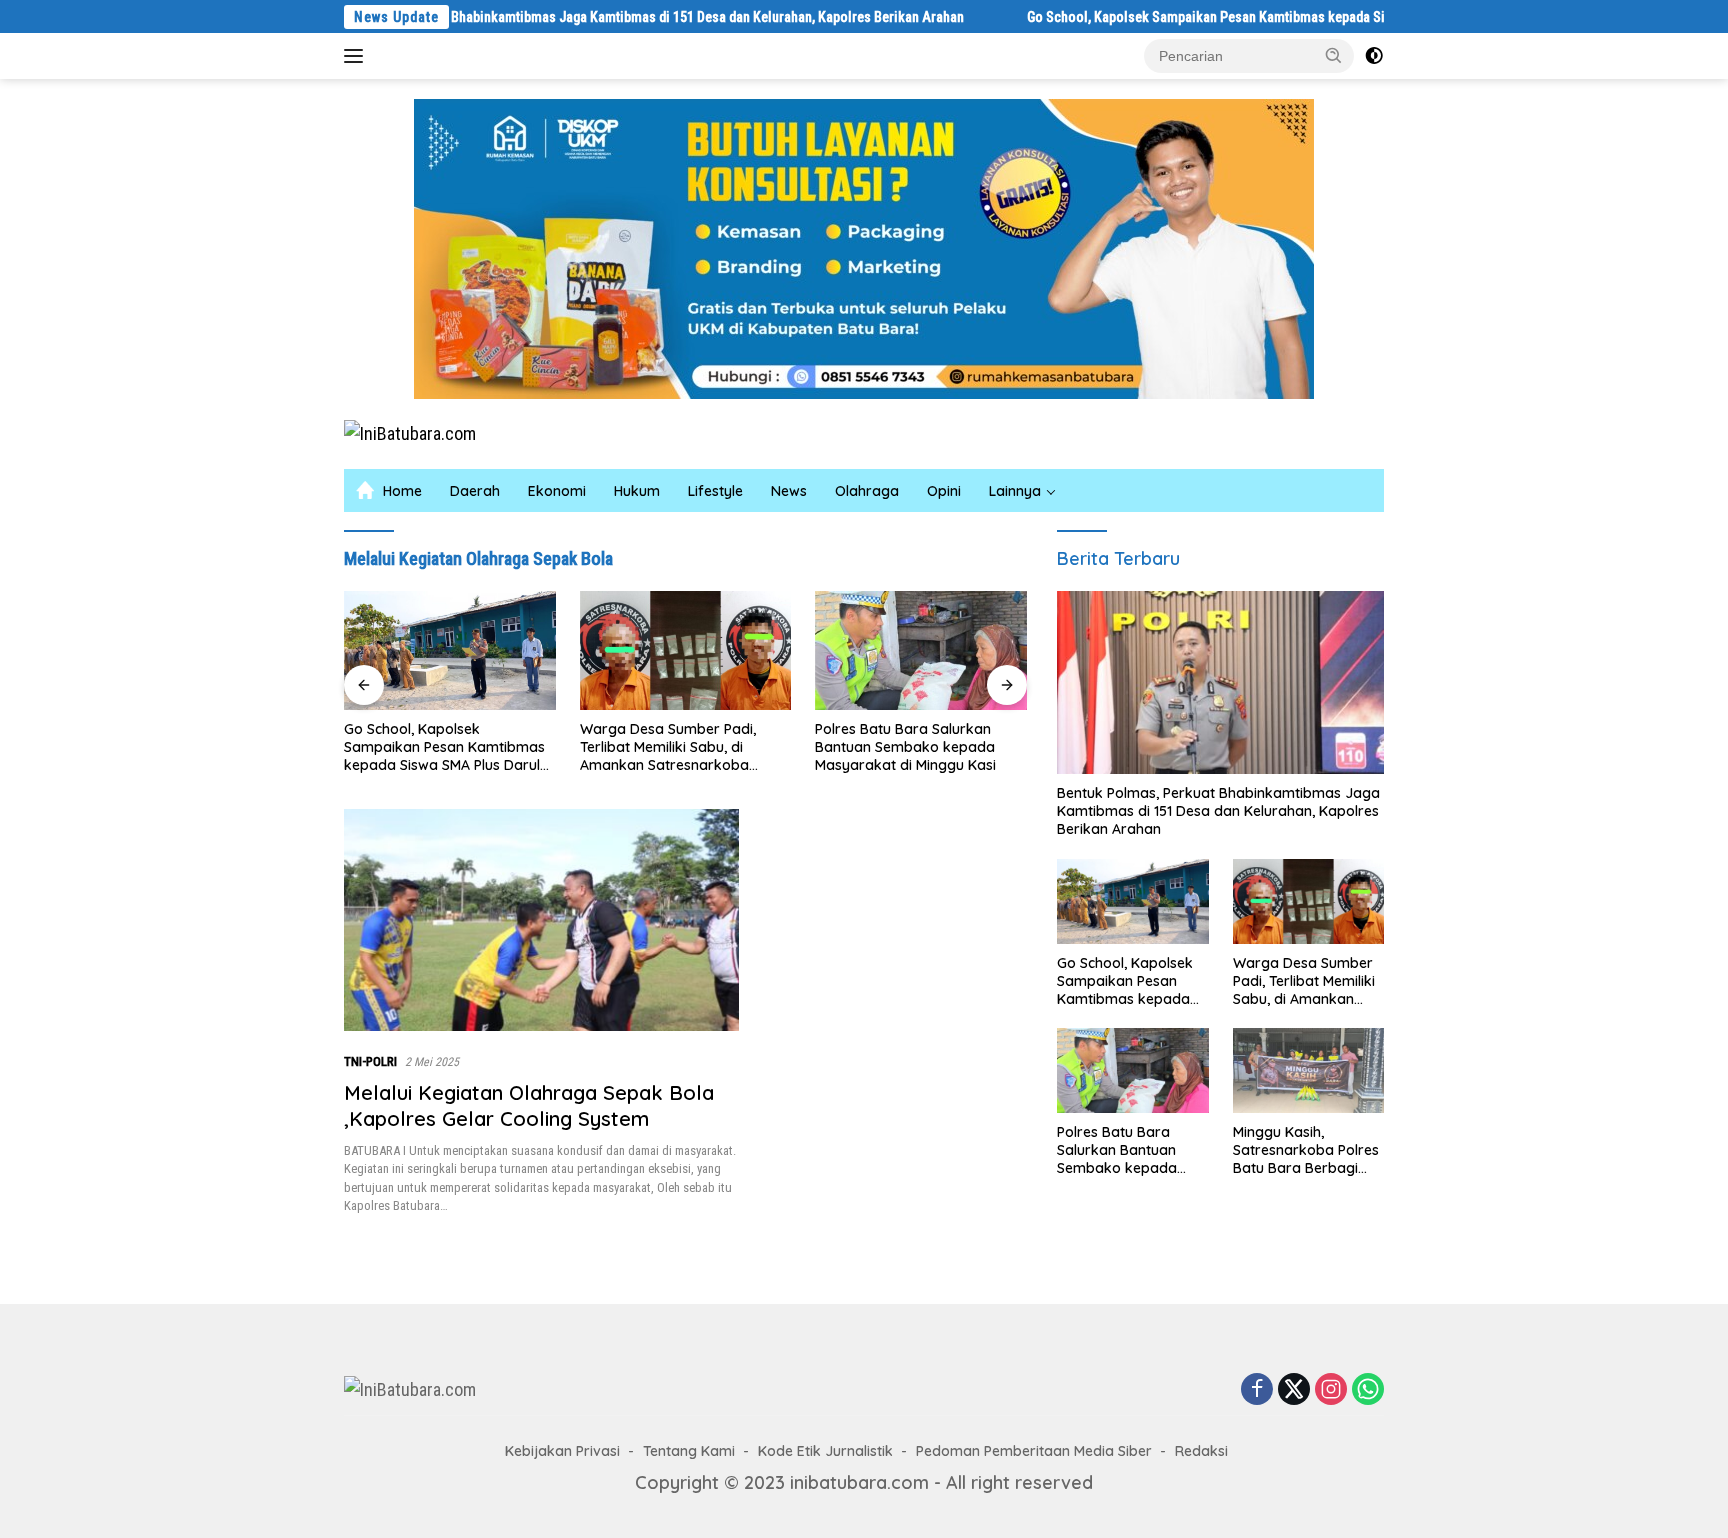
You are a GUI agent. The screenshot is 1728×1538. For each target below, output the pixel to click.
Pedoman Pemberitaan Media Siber (1034, 1451)
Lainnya (1015, 491)
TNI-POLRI (370, 1061)
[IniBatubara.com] (410, 432)
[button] (1334, 55)
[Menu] (357, 56)
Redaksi (1201, 1451)
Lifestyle (715, 491)
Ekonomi (557, 491)
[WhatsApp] (1368, 1390)
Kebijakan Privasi (562, 1451)
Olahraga (867, 491)
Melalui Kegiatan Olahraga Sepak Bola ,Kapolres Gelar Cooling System (529, 1105)
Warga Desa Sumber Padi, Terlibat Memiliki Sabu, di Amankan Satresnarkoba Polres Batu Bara (668, 747)
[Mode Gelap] (1374, 56)
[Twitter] (1294, 1390)
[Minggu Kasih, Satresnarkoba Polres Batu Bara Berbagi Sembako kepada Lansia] (1308, 1070)
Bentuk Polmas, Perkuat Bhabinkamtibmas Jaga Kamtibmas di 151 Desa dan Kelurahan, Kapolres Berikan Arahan (558, 17)
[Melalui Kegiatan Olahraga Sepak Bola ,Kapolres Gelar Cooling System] (541, 920)
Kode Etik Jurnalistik (825, 1451)
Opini (944, 491)
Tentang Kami (689, 1451)
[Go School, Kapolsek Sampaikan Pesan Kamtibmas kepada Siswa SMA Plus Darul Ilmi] (450, 650)
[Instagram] (1331, 1390)
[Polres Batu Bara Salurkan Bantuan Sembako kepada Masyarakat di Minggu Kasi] (921, 650)
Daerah (475, 491)
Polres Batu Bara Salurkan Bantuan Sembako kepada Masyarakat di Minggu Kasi (905, 747)
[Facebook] (1257, 1390)
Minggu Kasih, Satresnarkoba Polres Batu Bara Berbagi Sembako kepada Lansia (1306, 1150)
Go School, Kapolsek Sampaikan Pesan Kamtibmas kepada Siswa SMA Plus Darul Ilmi (1199, 17)
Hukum (637, 491)
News (789, 491)
